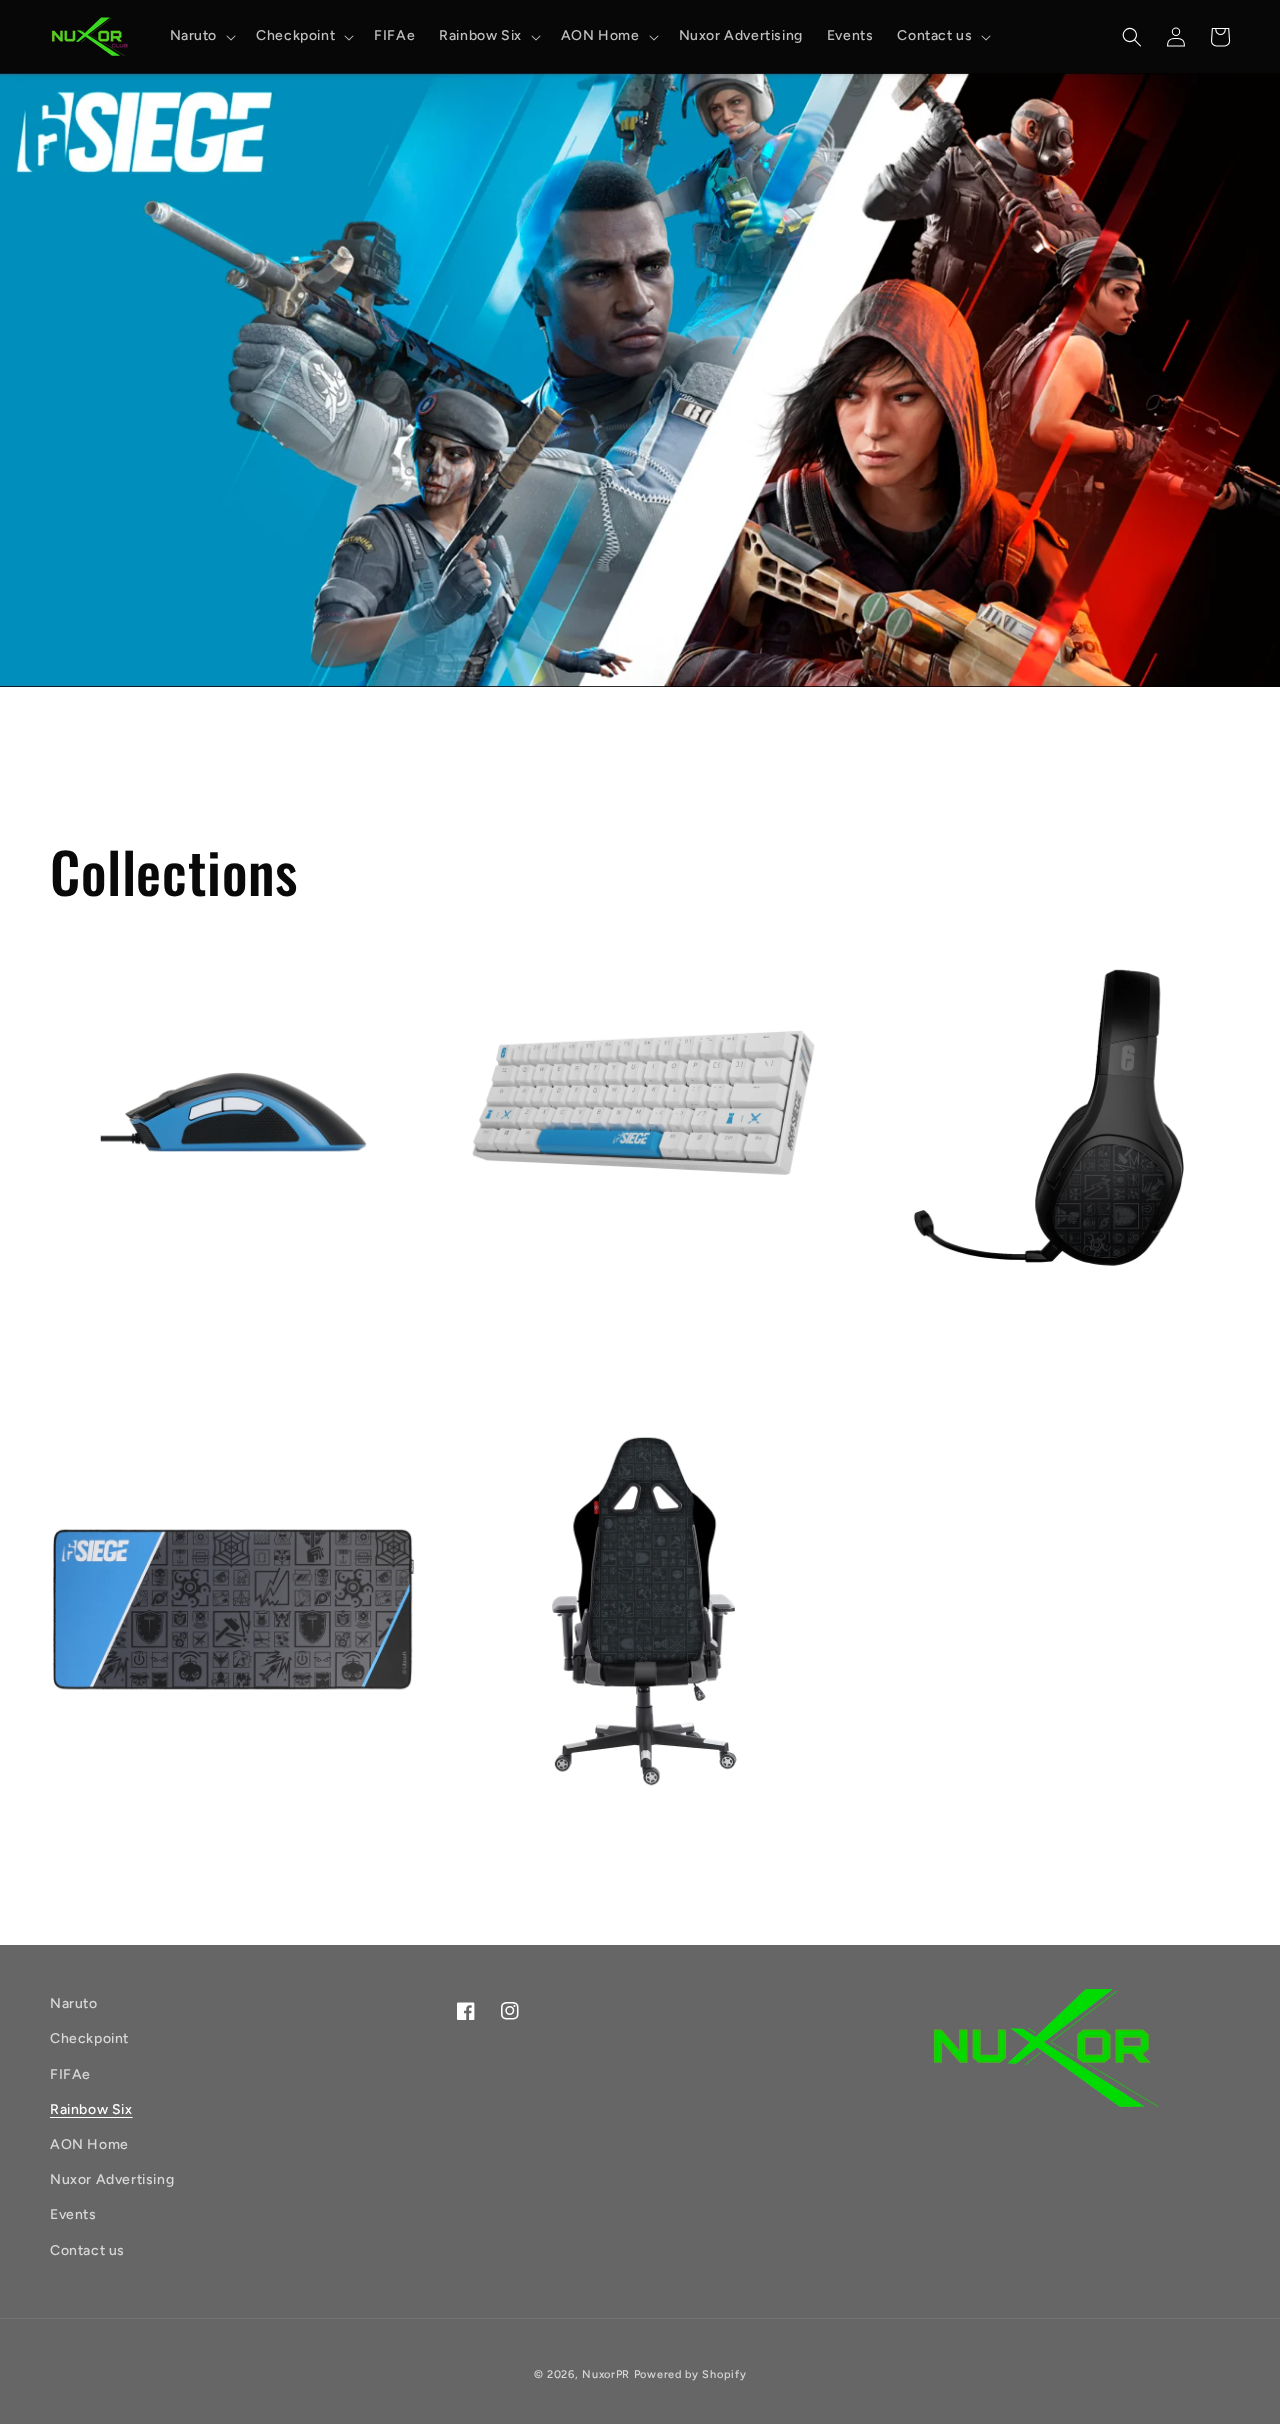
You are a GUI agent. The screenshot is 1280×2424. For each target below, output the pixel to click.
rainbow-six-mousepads (191, 1835)
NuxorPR (606, 2374)
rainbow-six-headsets (993, 1343)
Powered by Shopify (690, 2374)
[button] (201, 36)
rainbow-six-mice (158, 1343)
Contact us (87, 2250)
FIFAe (70, 2074)
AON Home (89, 2144)
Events (73, 2214)
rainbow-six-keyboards (594, 1343)
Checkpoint (89, 2038)
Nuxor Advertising (112, 2179)
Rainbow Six (91, 2109)
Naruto (74, 2003)
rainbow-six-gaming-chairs (615, 1835)
